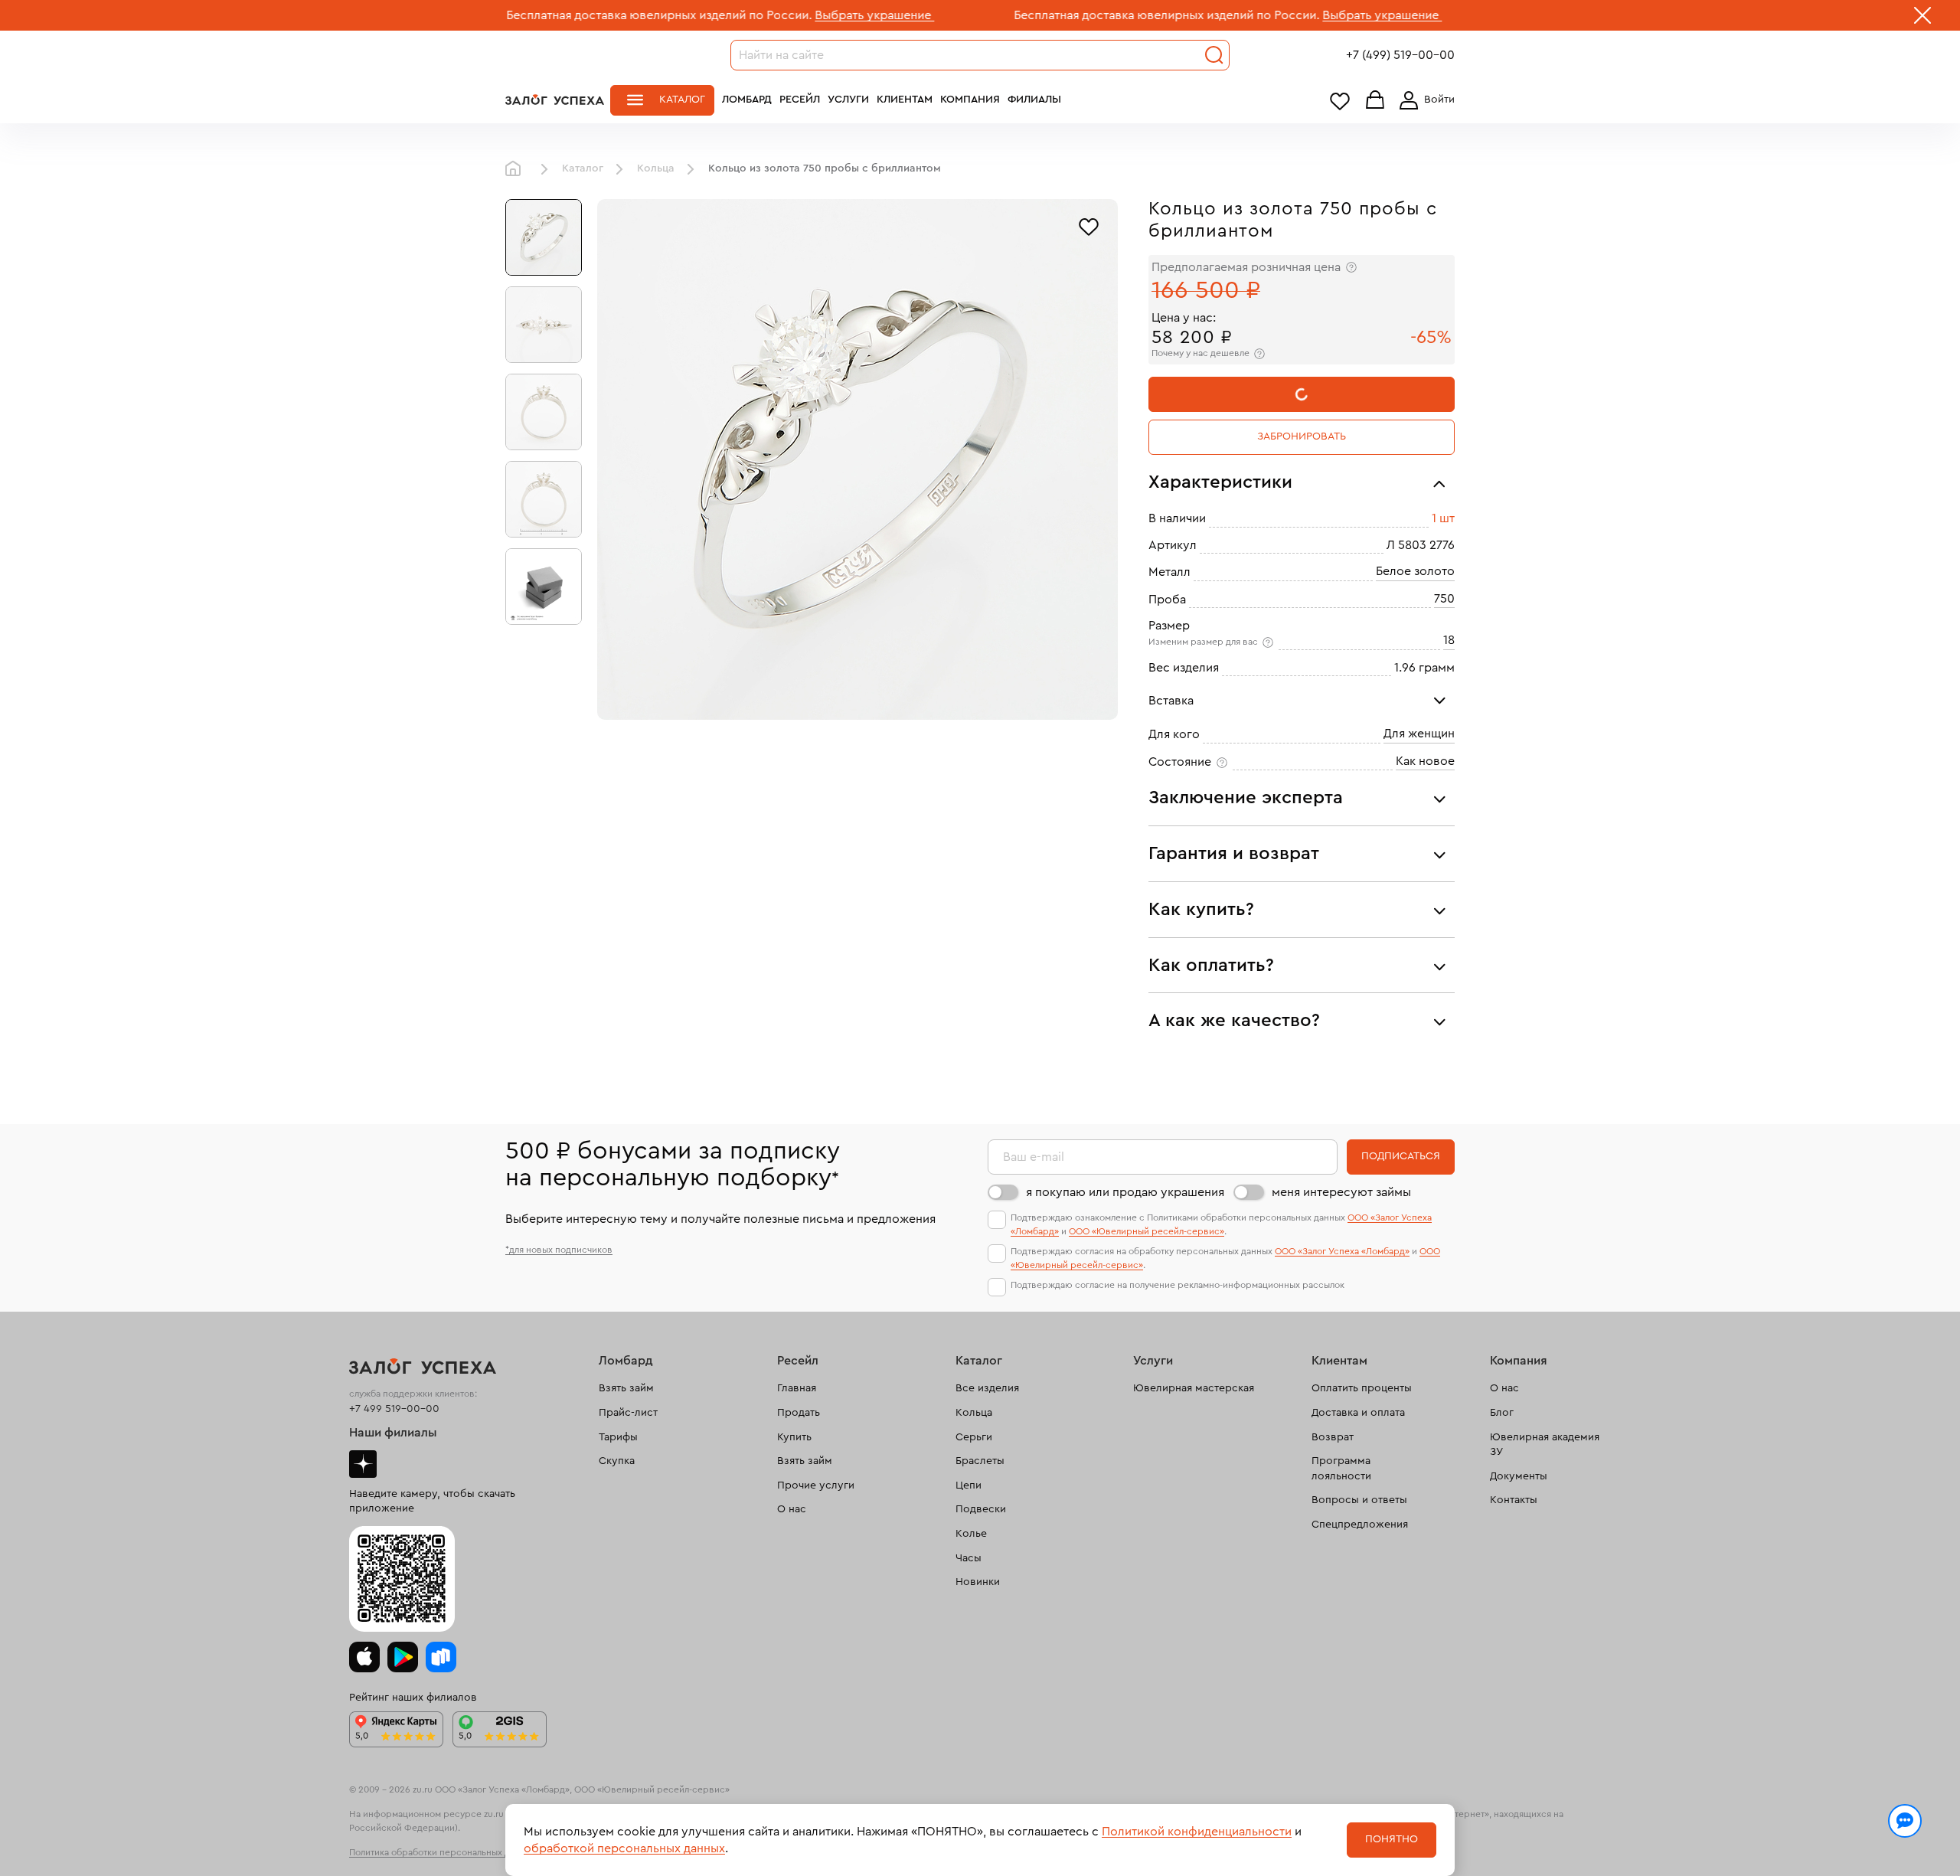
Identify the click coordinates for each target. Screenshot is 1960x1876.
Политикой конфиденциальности (1197, 1832)
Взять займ (626, 1388)
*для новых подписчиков (559, 1250)
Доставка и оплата (1358, 1413)
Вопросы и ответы (1359, 1500)
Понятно (1392, 1839)
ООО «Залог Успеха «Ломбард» (1342, 1251)
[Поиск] (1214, 55)
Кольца (656, 168)
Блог (1502, 1413)
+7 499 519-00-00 (394, 1409)
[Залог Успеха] (555, 100)
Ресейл (800, 100)
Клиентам (905, 100)
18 (1449, 640)
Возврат (1333, 1437)
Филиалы (1034, 100)
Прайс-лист (628, 1413)
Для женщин (1419, 734)
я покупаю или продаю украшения (1125, 1192)
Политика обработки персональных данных (443, 1852)
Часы (969, 1558)
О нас (792, 1509)
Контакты (1514, 1500)
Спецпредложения (1360, 1525)
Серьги (974, 1437)
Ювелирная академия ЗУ (1545, 1445)
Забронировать (1302, 436)
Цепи (969, 1485)
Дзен (363, 1464)
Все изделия (987, 1388)
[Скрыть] (1922, 18)
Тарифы (618, 1437)
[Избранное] (1089, 225)
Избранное (1340, 101)
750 (1444, 599)
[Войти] (1424, 100)
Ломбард (747, 100)
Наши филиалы (393, 1433)
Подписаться (1401, 1156)
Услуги (848, 100)
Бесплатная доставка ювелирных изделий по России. (521, 15)
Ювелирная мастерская (1194, 1388)
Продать (799, 1413)
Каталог (682, 100)
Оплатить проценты (1362, 1388)
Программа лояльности (1341, 1469)
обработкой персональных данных (624, 1848)
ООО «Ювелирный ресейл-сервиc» (1147, 1231)
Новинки (978, 1582)
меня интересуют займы (1341, 1192)
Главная (517, 169)
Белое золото (1415, 571)
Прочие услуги (816, 1485)
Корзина (1375, 101)
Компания (970, 100)
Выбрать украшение (737, 15)
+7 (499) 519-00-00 (1400, 55)
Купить (794, 1437)
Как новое (1425, 761)
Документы (1519, 1476)
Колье (971, 1534)
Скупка (617, 1461)
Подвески (981, 1509)
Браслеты (980, 1461)
